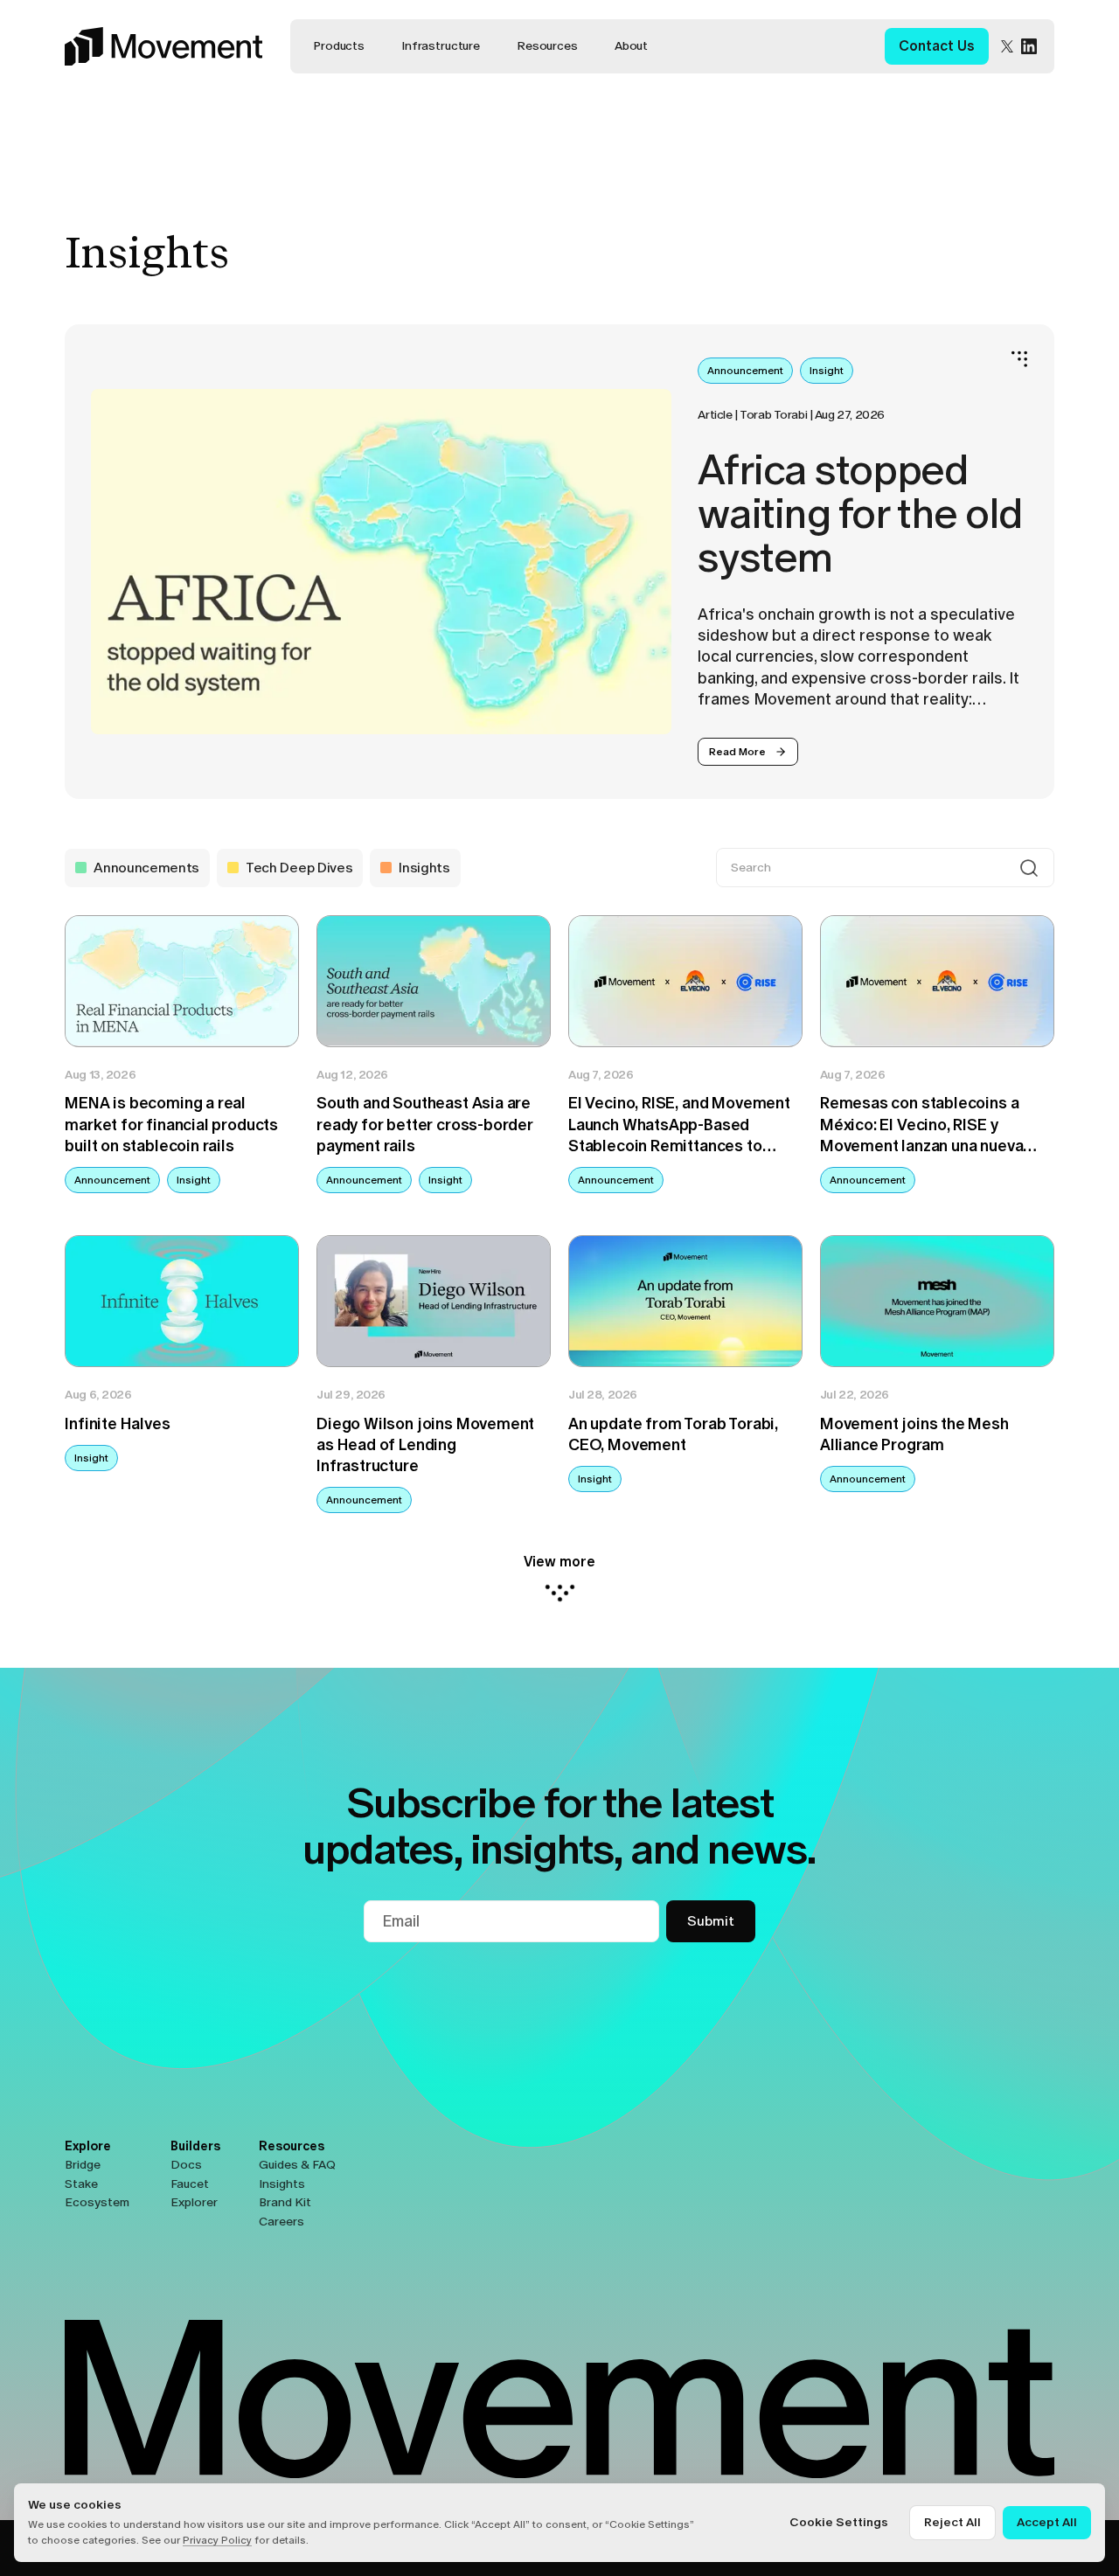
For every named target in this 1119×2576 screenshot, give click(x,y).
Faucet (190, 2184)
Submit (711, 1921)
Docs (186, 2165)
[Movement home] (163, 46)
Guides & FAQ (297, 2165)
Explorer (194, 2202)
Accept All (1047, 2522)
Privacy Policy (217, 2540)
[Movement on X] (1007, 46)
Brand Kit (285, 2202)
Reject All (952, 2522)
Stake (81, 2184)
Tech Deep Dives (299, 868)
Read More (737, 752)
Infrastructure (441, 46)
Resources (547, 46)
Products (339, 46)
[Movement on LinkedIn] (1029, 46)
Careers (281, 2222)
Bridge (83, 2165)
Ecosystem (97, 2202)
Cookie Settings (839, 2522)
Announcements (146, 868)
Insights (424, 868)
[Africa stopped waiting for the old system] (381, 562)
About (631, 46)
